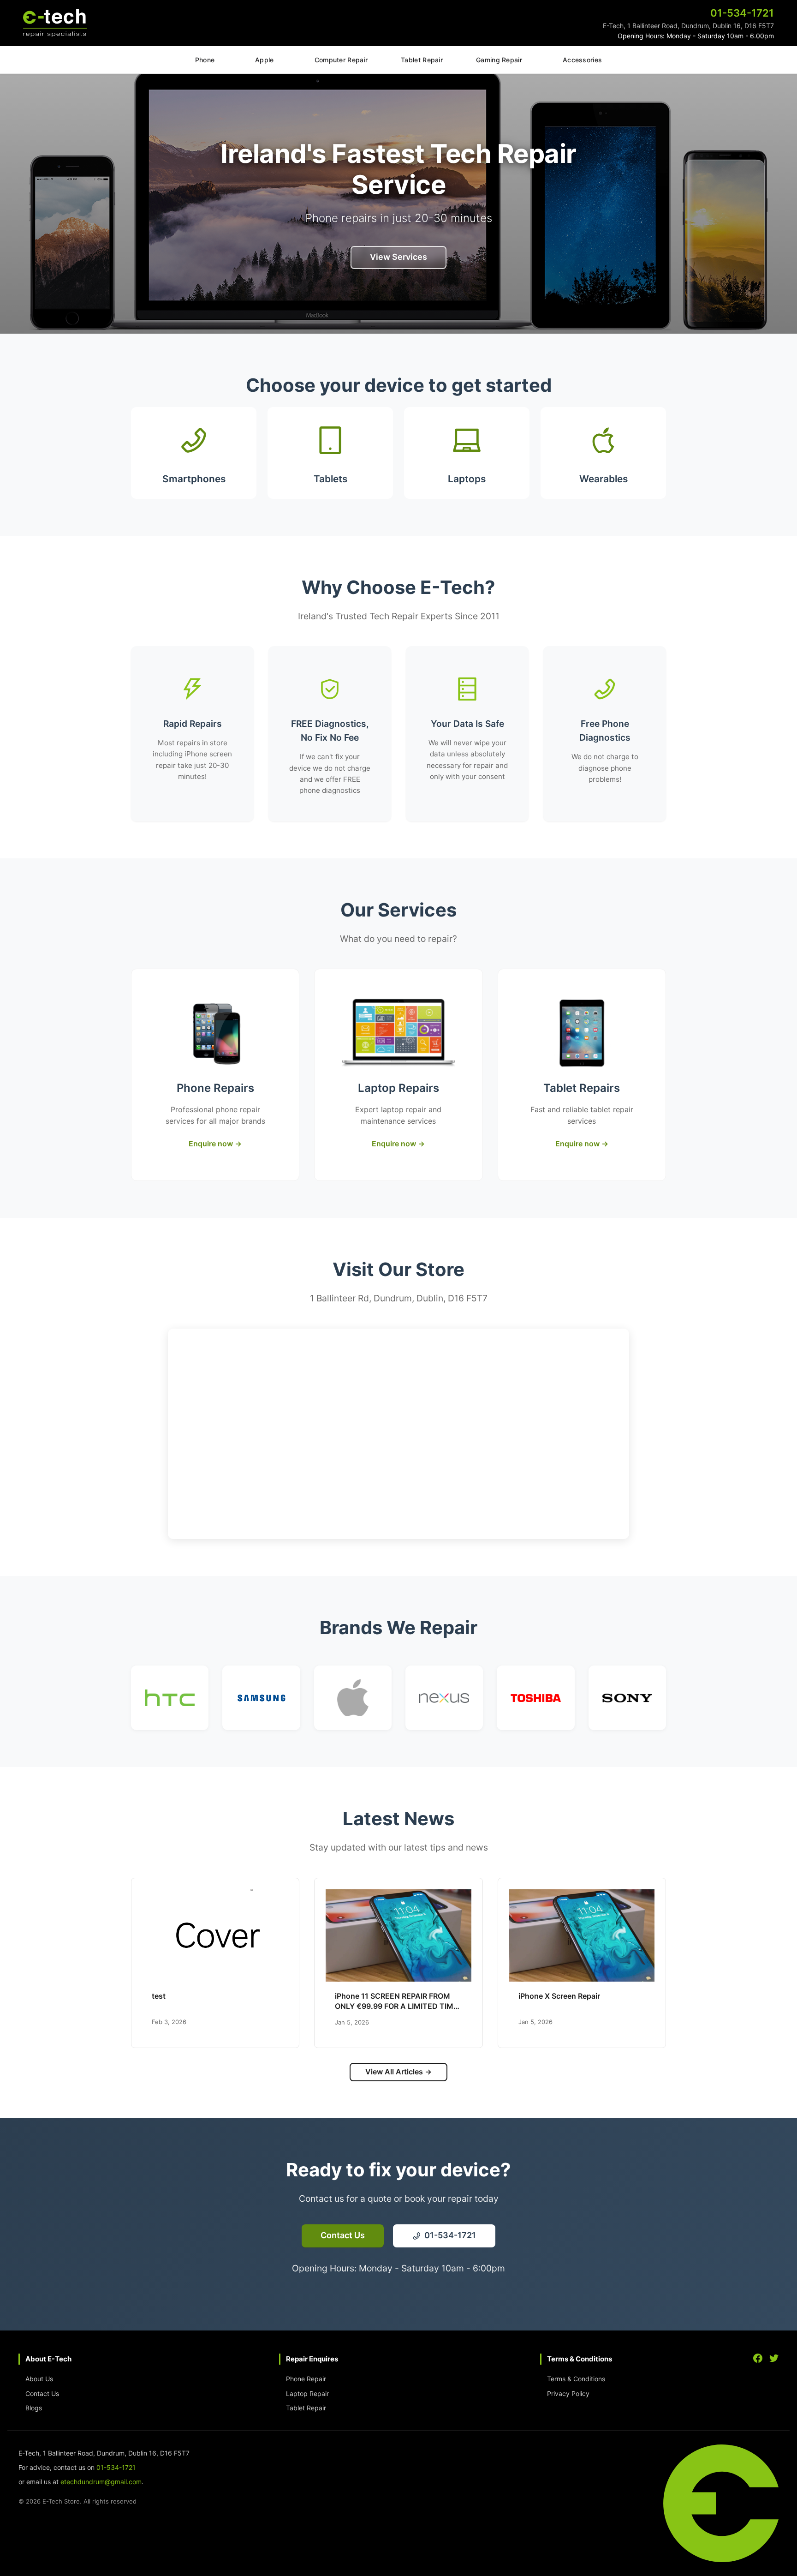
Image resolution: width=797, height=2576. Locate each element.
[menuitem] (205, 61)
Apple (265, 60)
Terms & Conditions (576, 2379)
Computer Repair (341, 60)
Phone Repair (306, 2379)
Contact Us (42, 2393)
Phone (205, 60)
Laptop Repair (307, 2393)
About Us (39, 2379)
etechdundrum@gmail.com (101, 2482)
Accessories (582, 60)
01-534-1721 (116, 2467)
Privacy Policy (568, 2393)
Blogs (34, 2408)
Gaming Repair (499, 60)
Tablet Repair (422, 60)
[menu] (398, 60)
